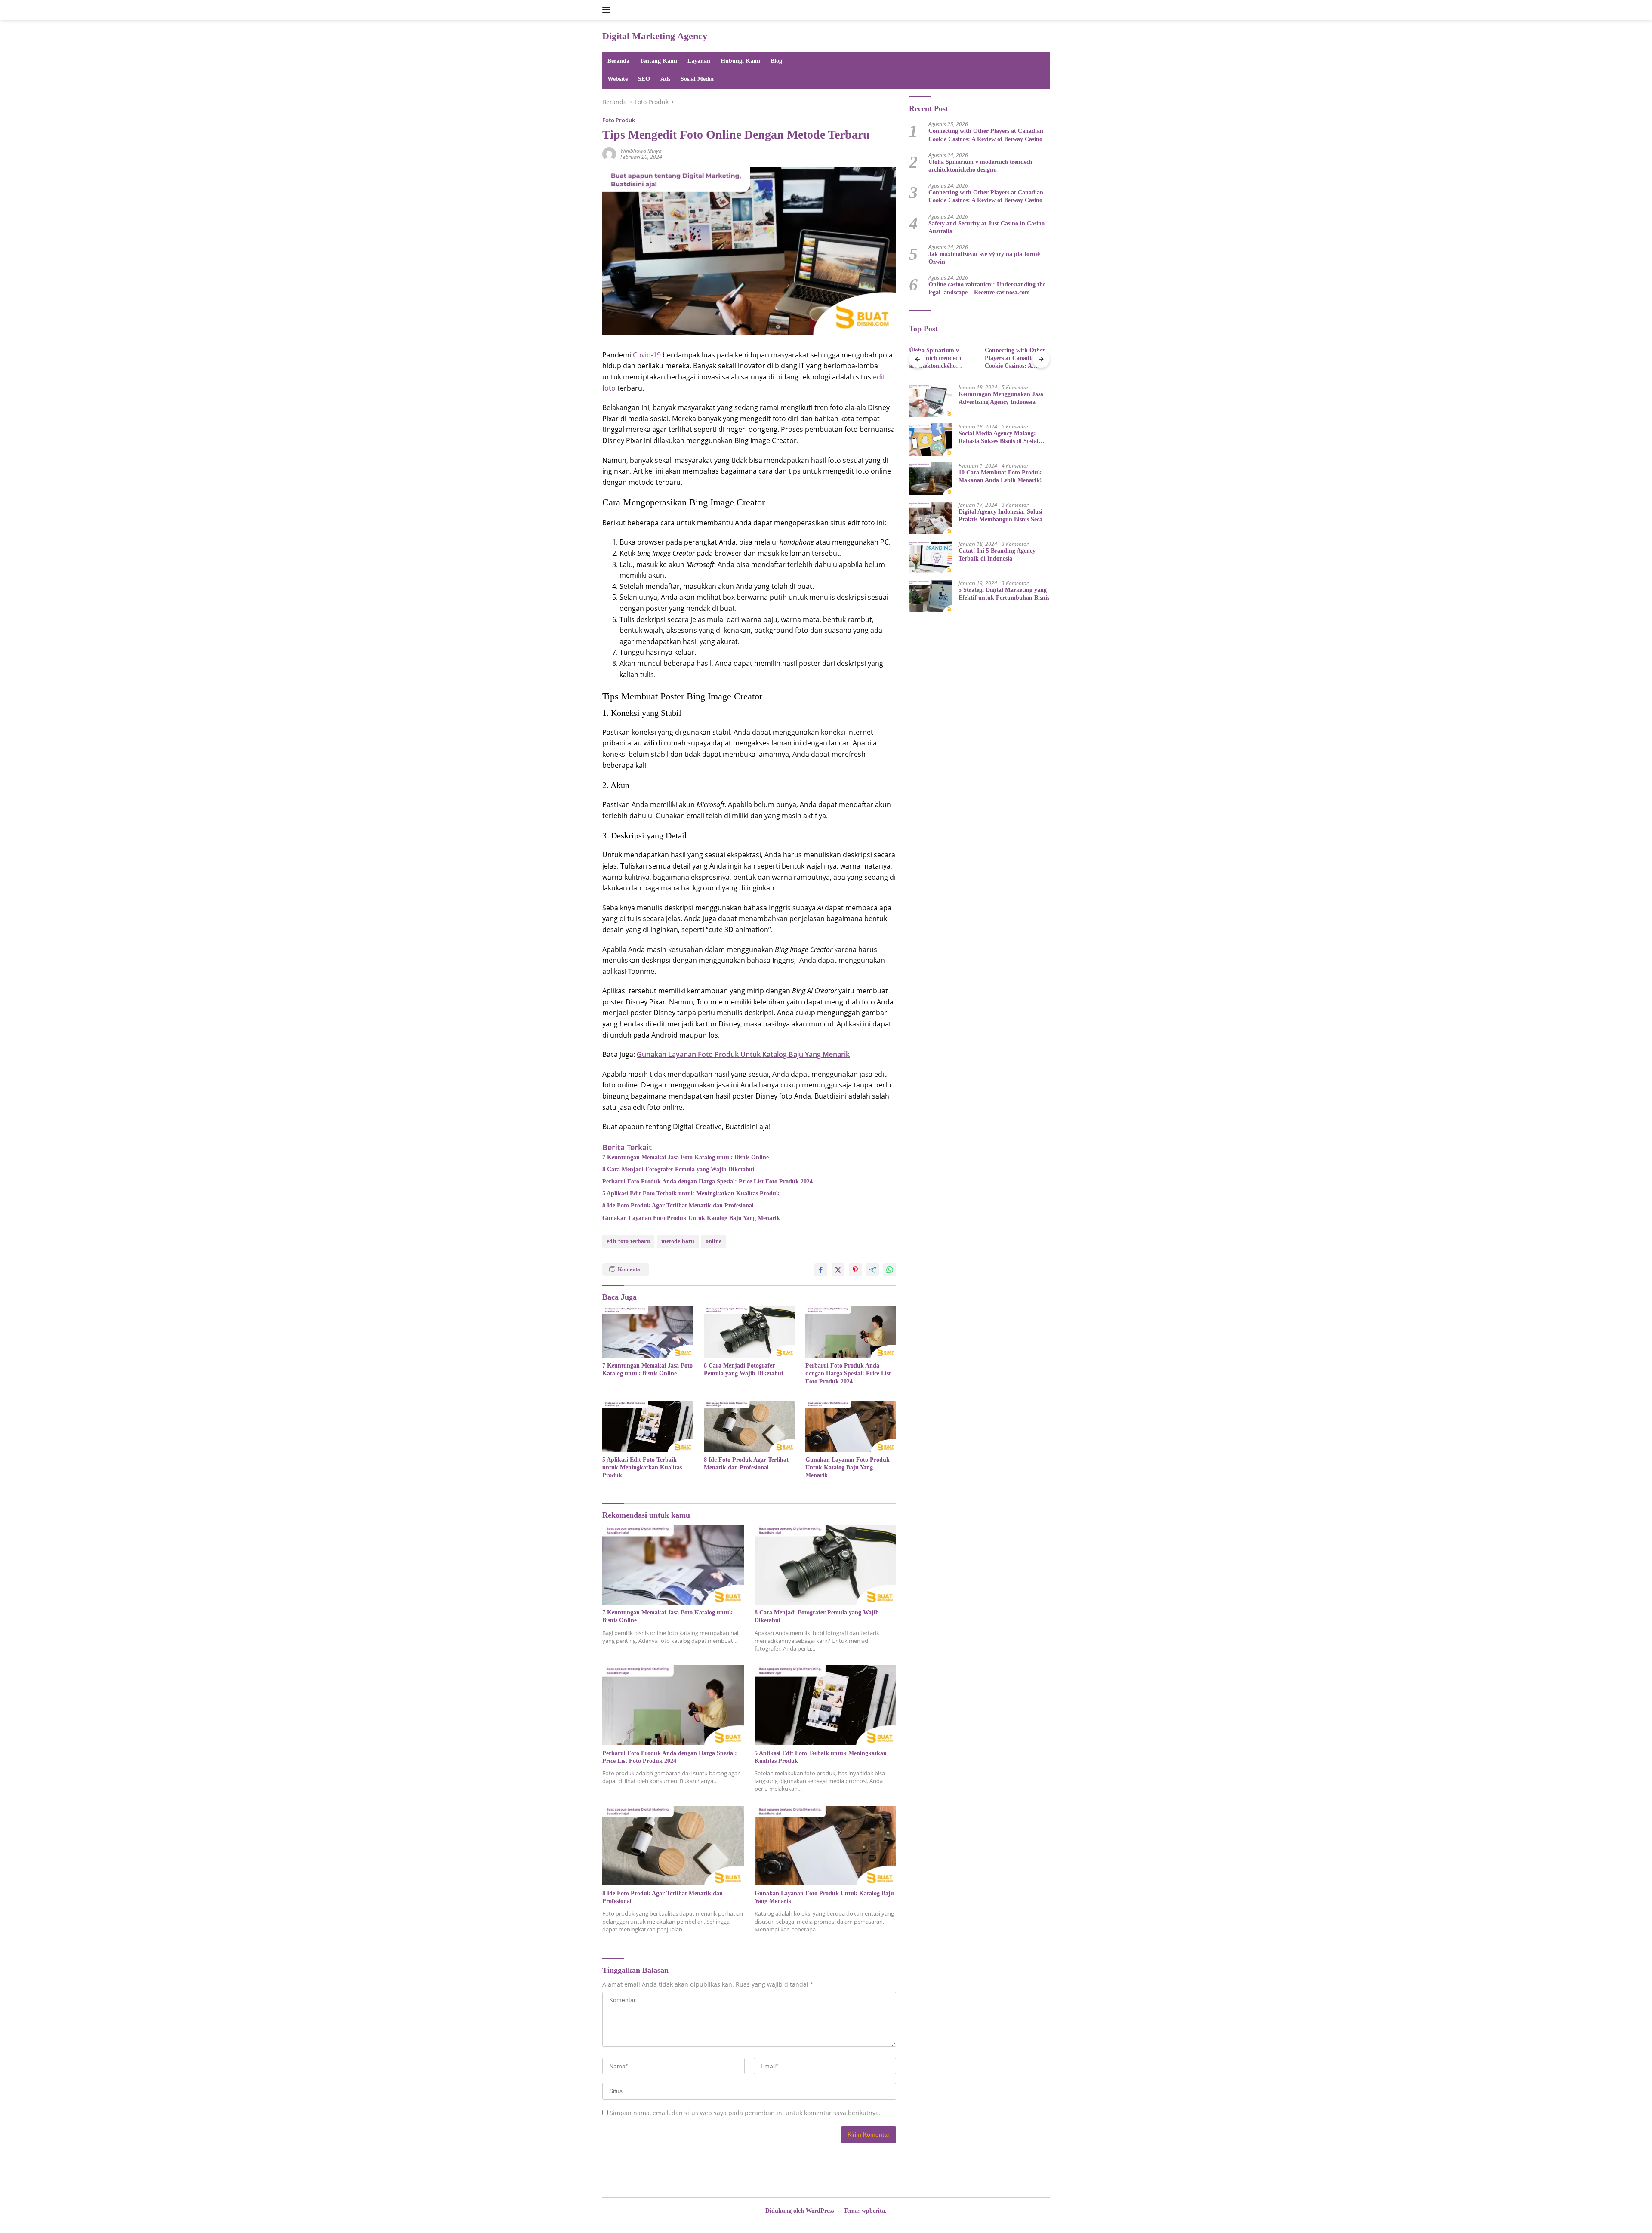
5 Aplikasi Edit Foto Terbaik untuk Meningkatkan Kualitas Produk (691, 1193)
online (714, 1241)
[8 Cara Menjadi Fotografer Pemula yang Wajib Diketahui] (749, 1332)
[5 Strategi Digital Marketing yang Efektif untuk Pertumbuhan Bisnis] (931, 596)
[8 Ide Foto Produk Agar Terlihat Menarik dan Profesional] (749, 1426)
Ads (665, 79)
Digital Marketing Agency (655, 36)
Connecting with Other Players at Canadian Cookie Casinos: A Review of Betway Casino (986, 135)
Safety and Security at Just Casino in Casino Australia (986, 227)
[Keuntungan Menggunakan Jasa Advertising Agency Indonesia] (931, 400)
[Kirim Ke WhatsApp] (890, 1270)
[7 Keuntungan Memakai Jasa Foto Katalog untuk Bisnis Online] (648, 1332)
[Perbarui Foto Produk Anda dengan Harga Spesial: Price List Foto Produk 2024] (851, 1332)
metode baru (678, 1241)
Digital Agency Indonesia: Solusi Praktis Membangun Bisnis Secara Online (1003, 516)
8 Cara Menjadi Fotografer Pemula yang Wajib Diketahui (678, 1169)
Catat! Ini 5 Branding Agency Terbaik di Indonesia (997, 554)
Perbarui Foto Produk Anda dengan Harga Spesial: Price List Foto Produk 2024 (707, 1181)
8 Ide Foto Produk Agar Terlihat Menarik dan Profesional (678, 1206)
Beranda (618, 61)
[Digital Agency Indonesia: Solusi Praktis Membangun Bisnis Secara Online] (931, 518)
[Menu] (608, 10)
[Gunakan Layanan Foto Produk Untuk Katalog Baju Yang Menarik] (851, 1426)
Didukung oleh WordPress (800, 2211)
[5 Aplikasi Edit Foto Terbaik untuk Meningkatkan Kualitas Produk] (648, 1426)
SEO (644, 79)
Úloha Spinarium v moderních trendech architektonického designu (980, 165)
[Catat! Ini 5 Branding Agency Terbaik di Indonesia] (931, 557)
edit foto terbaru (628, 1241)
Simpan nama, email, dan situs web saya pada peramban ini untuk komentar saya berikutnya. (745, 2113)
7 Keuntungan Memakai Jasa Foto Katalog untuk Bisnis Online (686, 1157)
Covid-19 (647, 355)
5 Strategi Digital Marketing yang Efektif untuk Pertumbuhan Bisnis (1004, 593)
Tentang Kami (658, 61)
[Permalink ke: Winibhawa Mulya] (609, 153)
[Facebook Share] (821, 1270)
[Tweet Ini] (838, 1270)
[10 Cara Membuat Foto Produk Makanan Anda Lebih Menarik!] (931, 479)
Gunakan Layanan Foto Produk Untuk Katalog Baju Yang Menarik (691, 1218)
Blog (776, 61)
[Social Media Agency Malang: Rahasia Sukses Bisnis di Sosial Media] (931, 439)
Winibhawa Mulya (641, 151)
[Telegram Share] (872, 1270)
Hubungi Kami (740, 61)
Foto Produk (619, 120)
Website (618, 79)
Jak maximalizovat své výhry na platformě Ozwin (984, 257)
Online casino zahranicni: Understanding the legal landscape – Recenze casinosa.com (987, 288)
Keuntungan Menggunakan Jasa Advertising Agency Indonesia (1001, 398)
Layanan (699, 61)
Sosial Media (697, 79)
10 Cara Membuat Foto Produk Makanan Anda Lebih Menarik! (1000, 476)
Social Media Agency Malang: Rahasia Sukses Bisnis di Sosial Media (999, 437)
